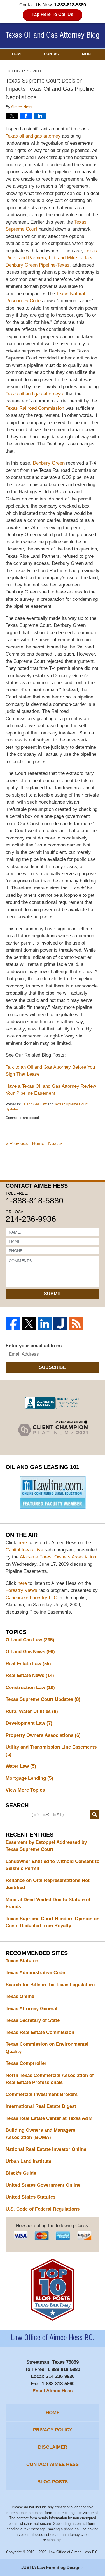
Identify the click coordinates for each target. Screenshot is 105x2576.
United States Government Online (43, 2185)
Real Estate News (30, 1675)
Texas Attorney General (32, 2009)
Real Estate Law (28, 1664)
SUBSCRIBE (53, 1367)
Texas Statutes (22, 1961)
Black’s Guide (21, 2173)
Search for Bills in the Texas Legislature (50, 1985)
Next (55, 1144)
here (22, 1543)
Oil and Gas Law (34, 1104)
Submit (53, 1294)
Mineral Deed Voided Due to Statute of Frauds (48, 1903)
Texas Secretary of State (33, 2020)
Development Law (29, 1723)
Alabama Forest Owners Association (58, 1557)
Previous (17, 1144)
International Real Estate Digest (41, 2106)
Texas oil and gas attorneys (34, 394)
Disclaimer (53, 2447)
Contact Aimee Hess (53, 2464)
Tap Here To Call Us (53, 14)
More (88, 54)
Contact (53, 54)
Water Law (21, 1766)
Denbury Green (49, 463)
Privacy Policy (53, 2430)
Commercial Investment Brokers (42, 2094)
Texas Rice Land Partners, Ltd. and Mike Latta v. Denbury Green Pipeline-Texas (51, 258)
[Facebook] (13, 1324)
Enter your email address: (34, 1346)
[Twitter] (29, 1324)
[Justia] (60, 1324)
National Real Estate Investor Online (46, 2149)
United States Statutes (31, 2197)
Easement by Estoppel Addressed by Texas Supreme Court (46, 1846)
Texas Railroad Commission (36, 408)
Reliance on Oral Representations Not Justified (48, 1884)
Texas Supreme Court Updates (43, 1699)
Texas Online (20, 1996)
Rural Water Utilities (32, 1711)
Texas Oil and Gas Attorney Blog (53, 36)
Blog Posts (53, 2482)
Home (17, 54)
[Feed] (76, 1324)
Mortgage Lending (29, 1778)
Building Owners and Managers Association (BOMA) (40, 2134)
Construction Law (30, 1688)
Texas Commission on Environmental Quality (47, 2048)
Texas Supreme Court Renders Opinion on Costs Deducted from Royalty (53, 1922)
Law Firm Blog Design (51, 2567)
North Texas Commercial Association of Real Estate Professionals (50, 2079)
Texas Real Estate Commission (40, 2032)
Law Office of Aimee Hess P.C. (74, 2552)
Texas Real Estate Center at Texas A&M (49, 2118)
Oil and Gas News (30, 1652)
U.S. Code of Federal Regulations (43, 2209)
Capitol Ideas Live (24, 1550)
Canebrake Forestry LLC (31, 1598)
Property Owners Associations (43, 1735)
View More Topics (25, 1790)
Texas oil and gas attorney (34, 136)
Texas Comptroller (26, 2063)
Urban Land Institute (28, 2161)
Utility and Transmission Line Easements (51, 1751)
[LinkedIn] (45, 1324)
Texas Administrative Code (35, 1973)
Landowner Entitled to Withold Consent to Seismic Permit (53, 1865)
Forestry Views (21, 1590)
